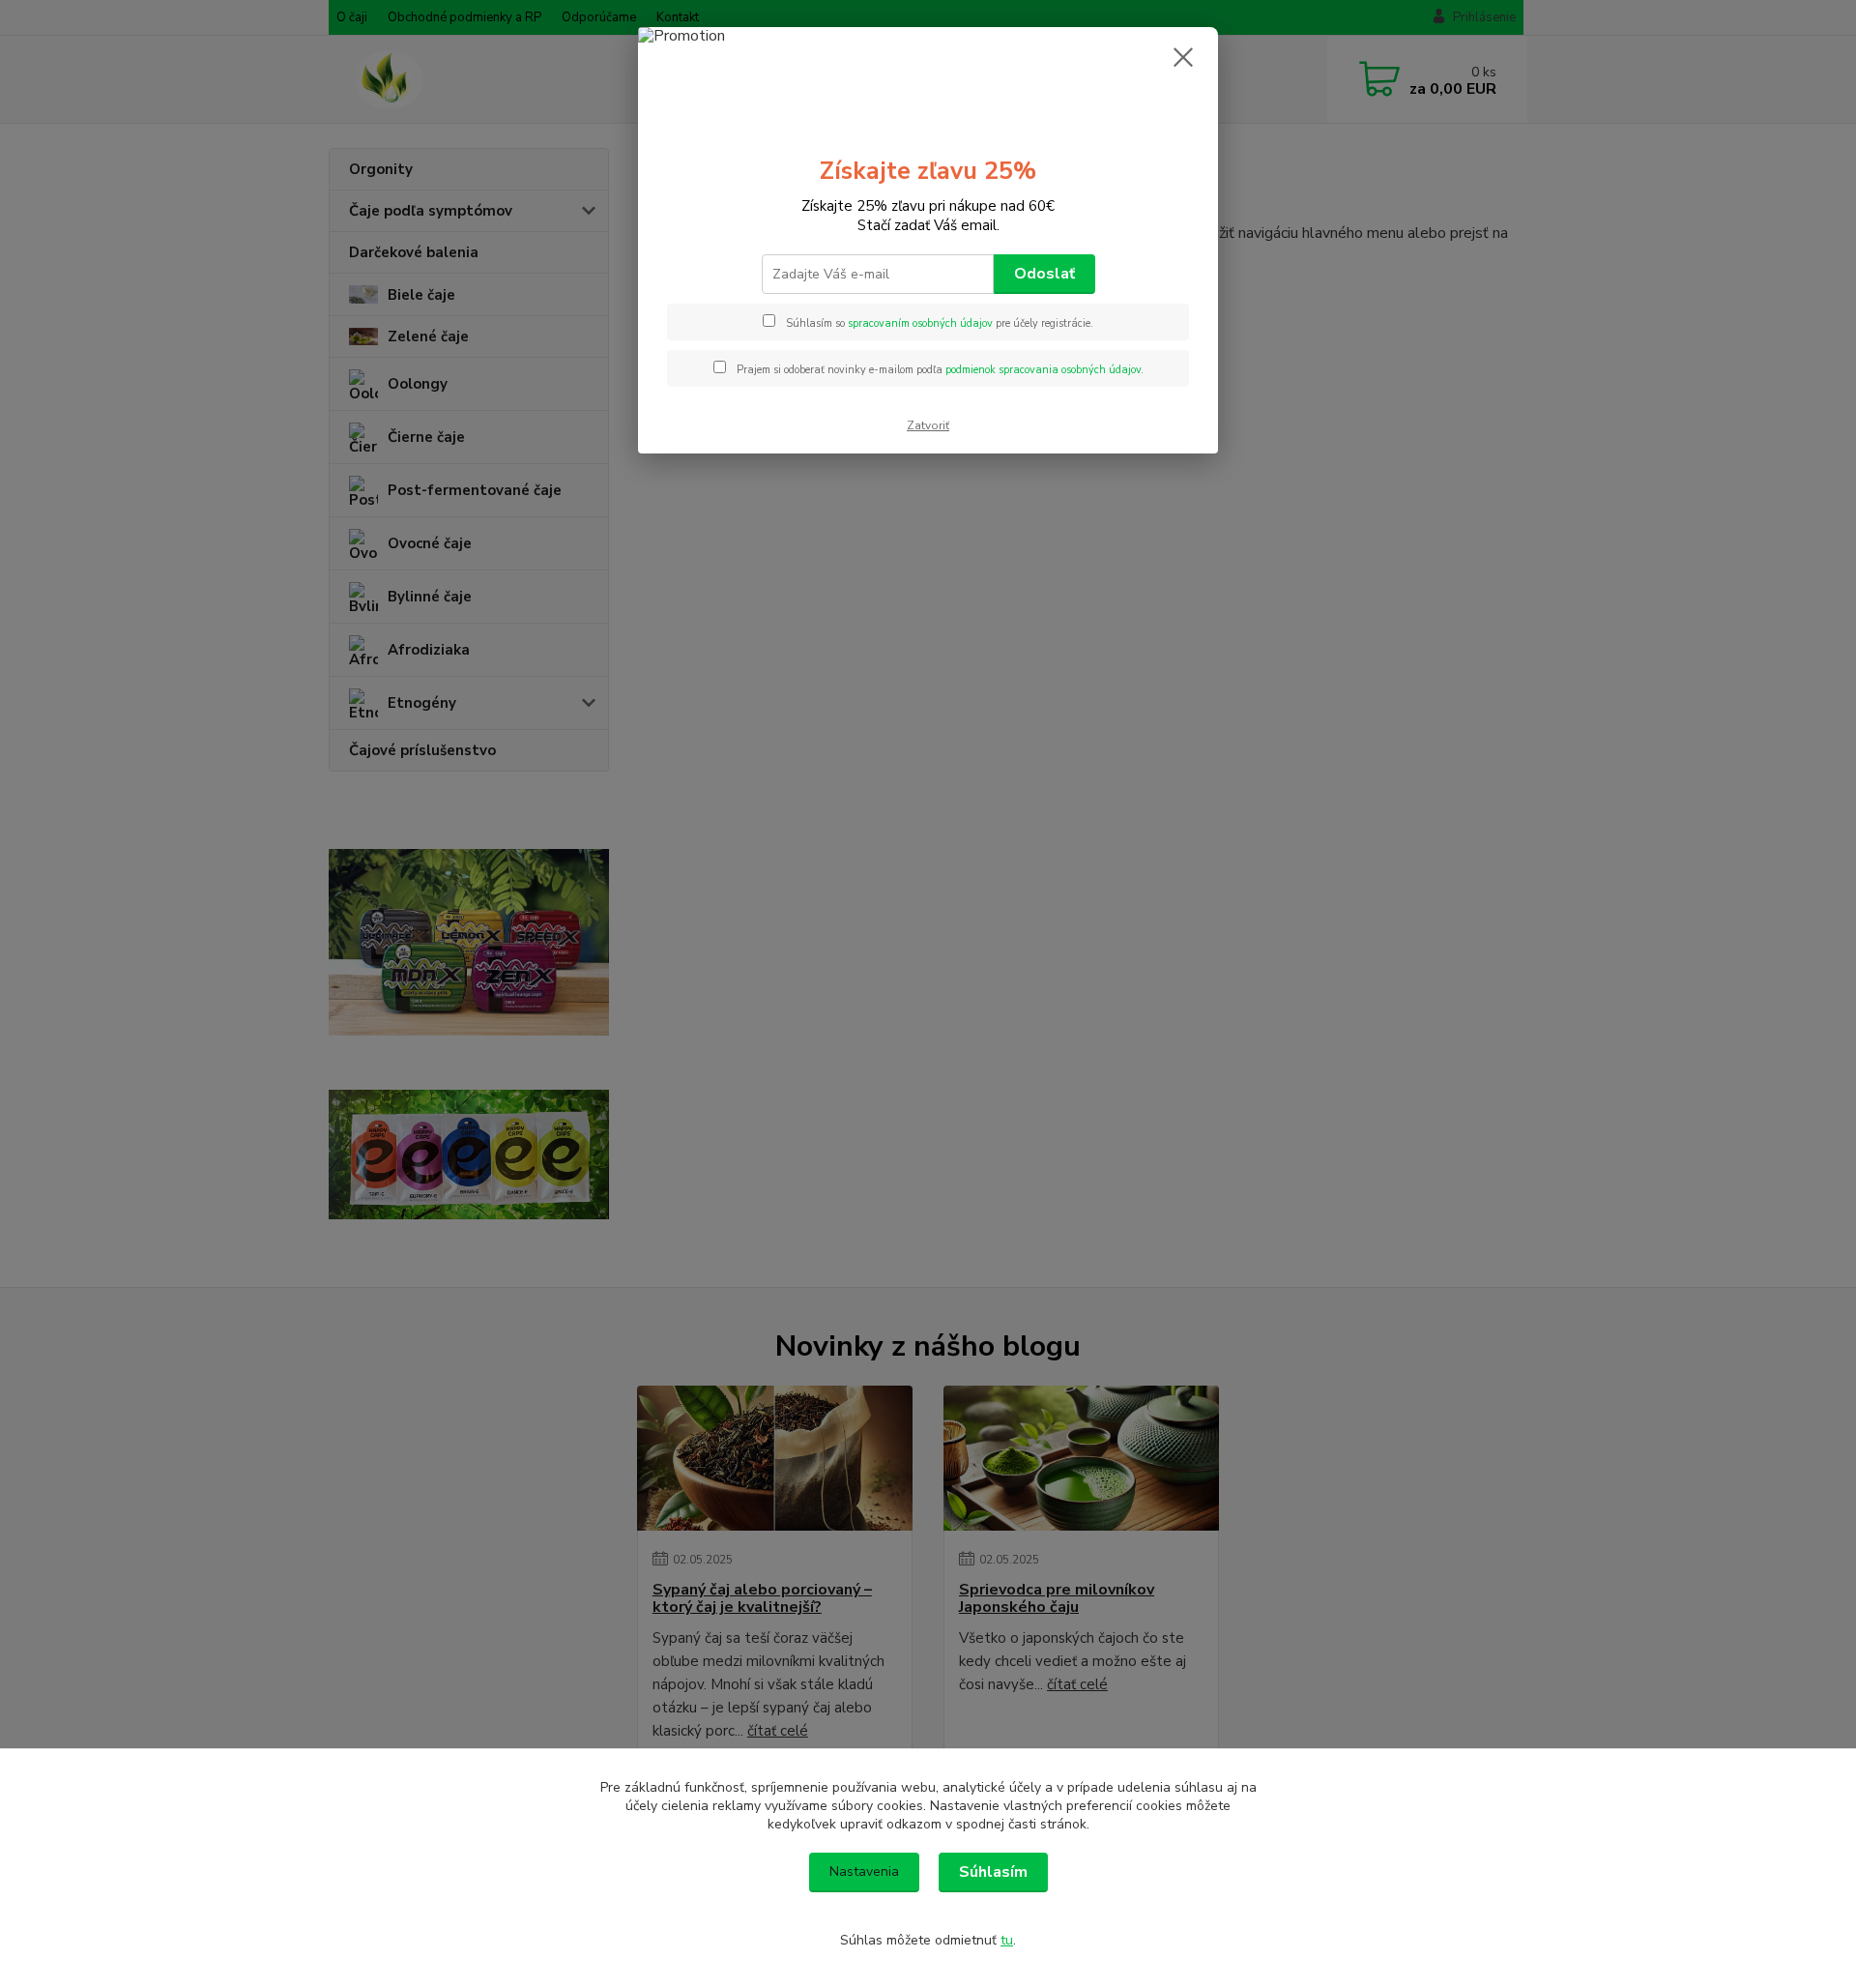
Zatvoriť (928, 425)
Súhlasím (993, 1872)
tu (1007, 1940)
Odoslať (1044, 274)
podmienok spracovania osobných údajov (1043, 370)
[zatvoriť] (1183, 57)
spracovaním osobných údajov (920, 323)
